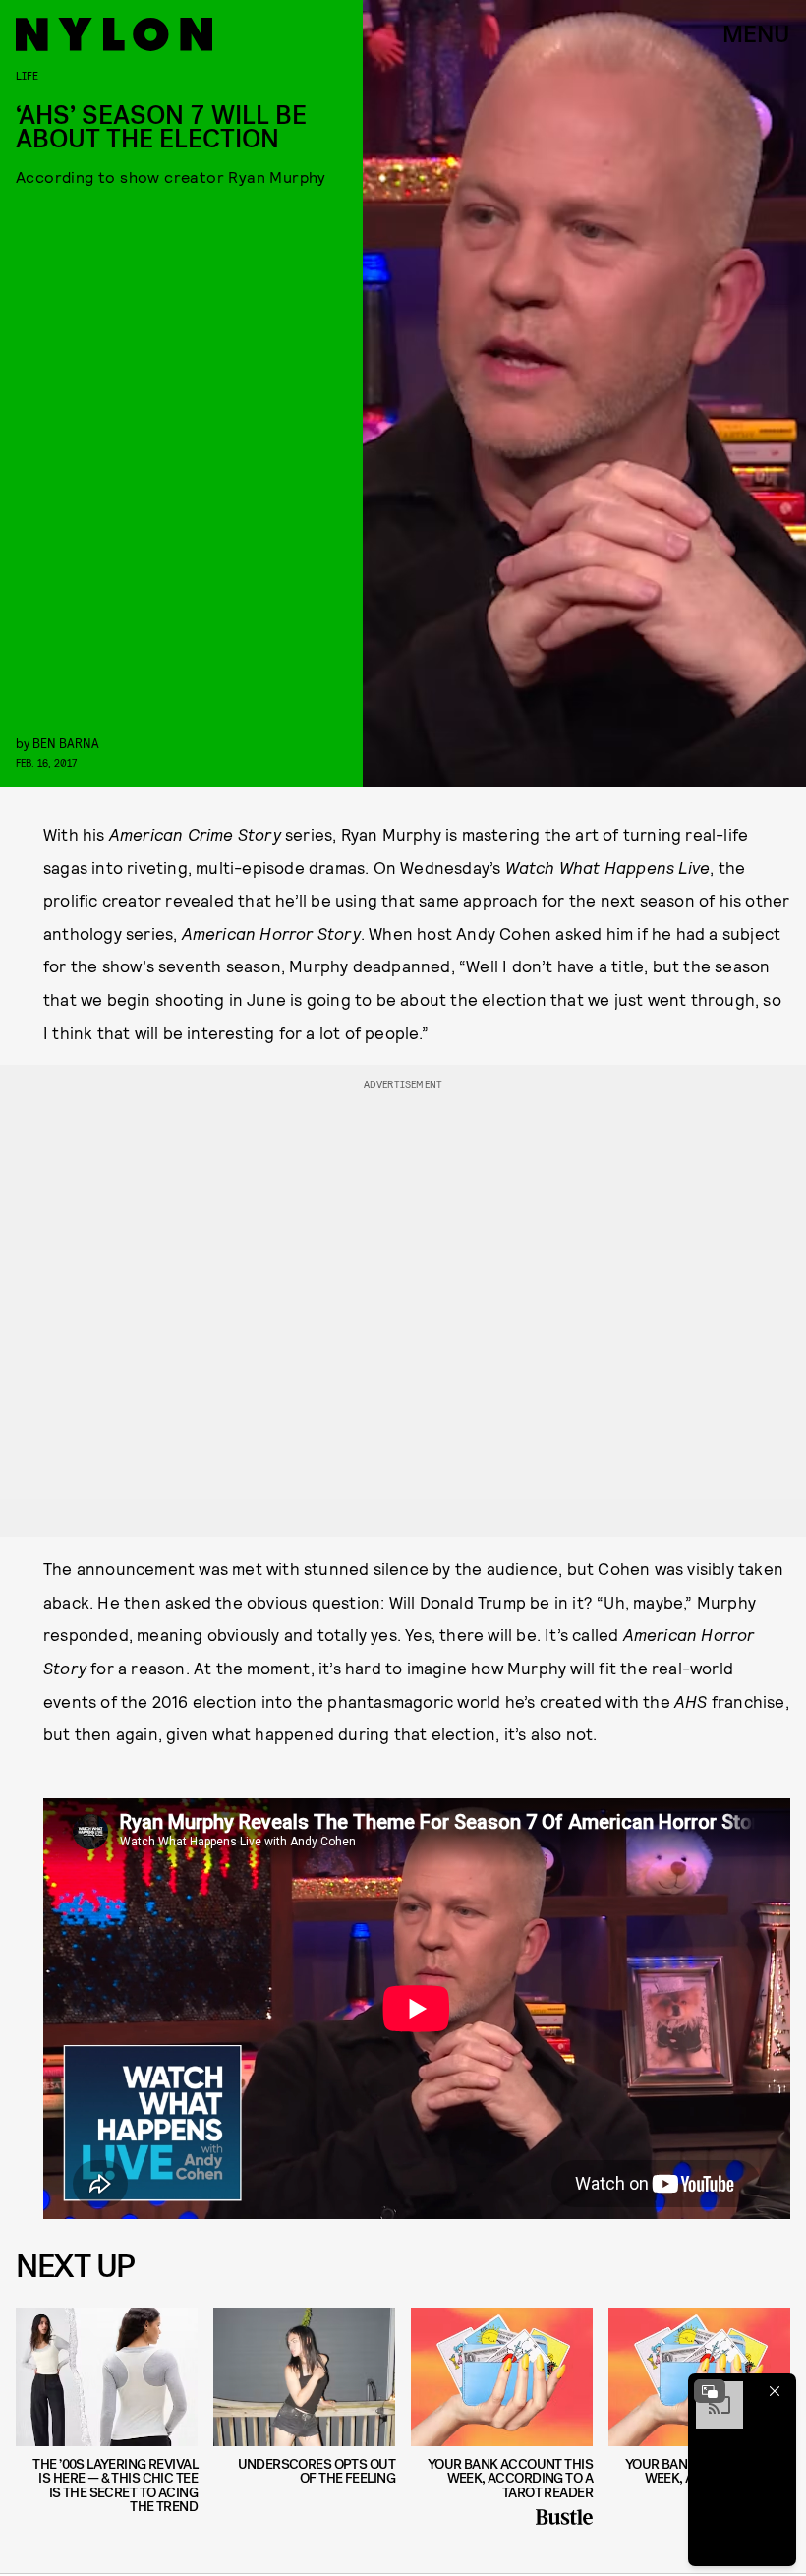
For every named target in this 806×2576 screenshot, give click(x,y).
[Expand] (710, 2391)
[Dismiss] (775, 2391)
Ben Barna (66, 743)
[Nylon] (114, 34)
